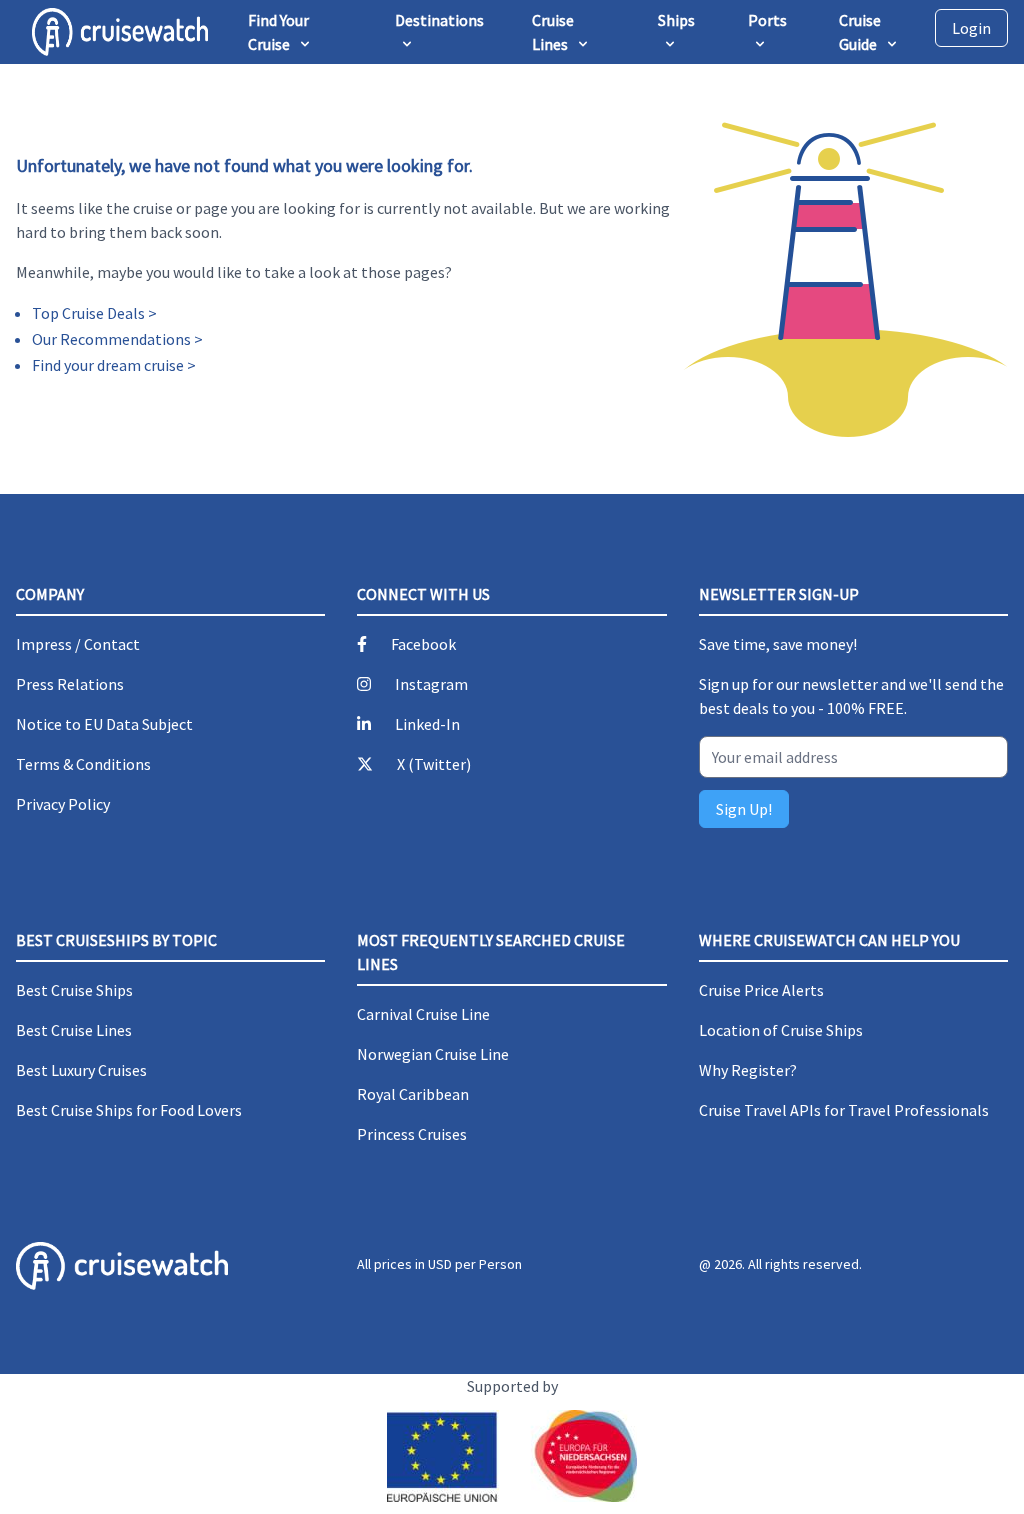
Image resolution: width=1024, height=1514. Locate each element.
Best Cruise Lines (74, 1030)
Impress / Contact (78, 644)
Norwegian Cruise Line (433, 1054)
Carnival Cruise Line (423, 1014)
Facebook (423, 644)
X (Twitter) (434, 764)
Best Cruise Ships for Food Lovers (129, 1110)
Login (971, 28)
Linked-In (427, 724)
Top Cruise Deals (88, 313)
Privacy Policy (63, 804)
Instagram (431, 684)
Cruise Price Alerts (761, 990)
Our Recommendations (111, 339)
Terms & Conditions (83, 764)
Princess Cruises (412, 1134)
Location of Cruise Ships (781, 1030)
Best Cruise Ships (74, 990)
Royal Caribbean (413, 1094)
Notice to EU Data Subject (104, 724)
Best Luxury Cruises (81, 1070)
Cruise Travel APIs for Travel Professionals (844, 1110)
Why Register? (748, 1070)
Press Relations (70, 684)
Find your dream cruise (108, 365)
